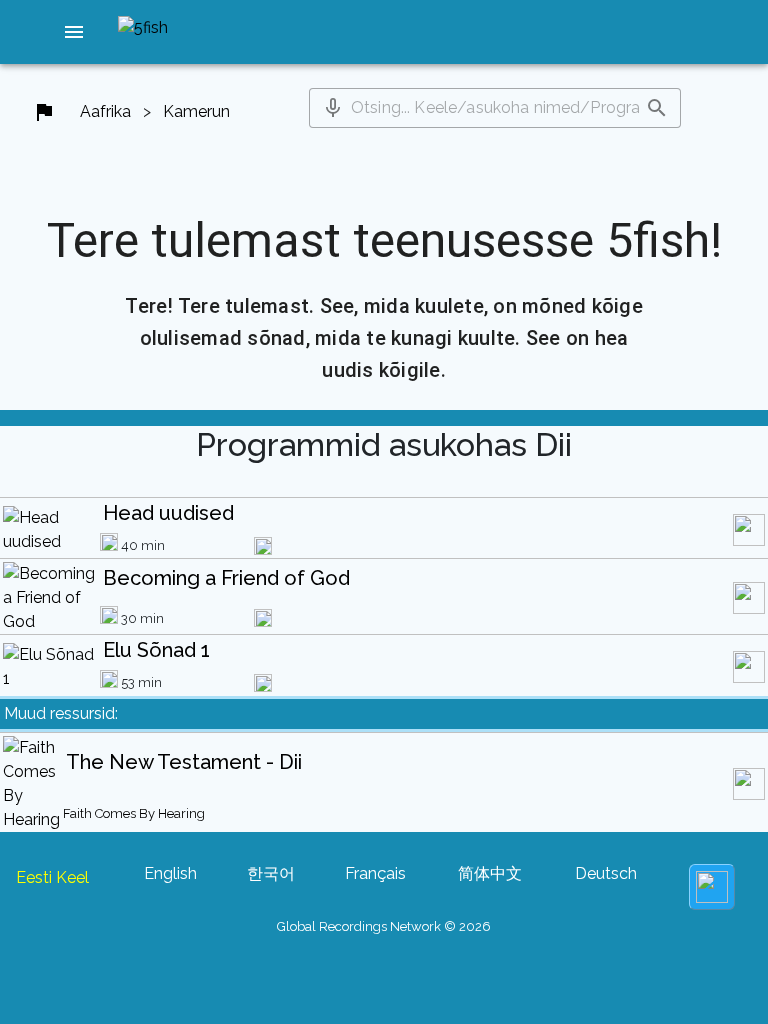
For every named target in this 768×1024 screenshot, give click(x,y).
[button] (74, 32)
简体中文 (490, 873)
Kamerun (196, 111)
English (170, 873)
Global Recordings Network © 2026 (384, 926)
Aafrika (105, 111)
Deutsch (606, 873)
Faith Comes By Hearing (134, 813)
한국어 (271, 873)
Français (375, 873)
